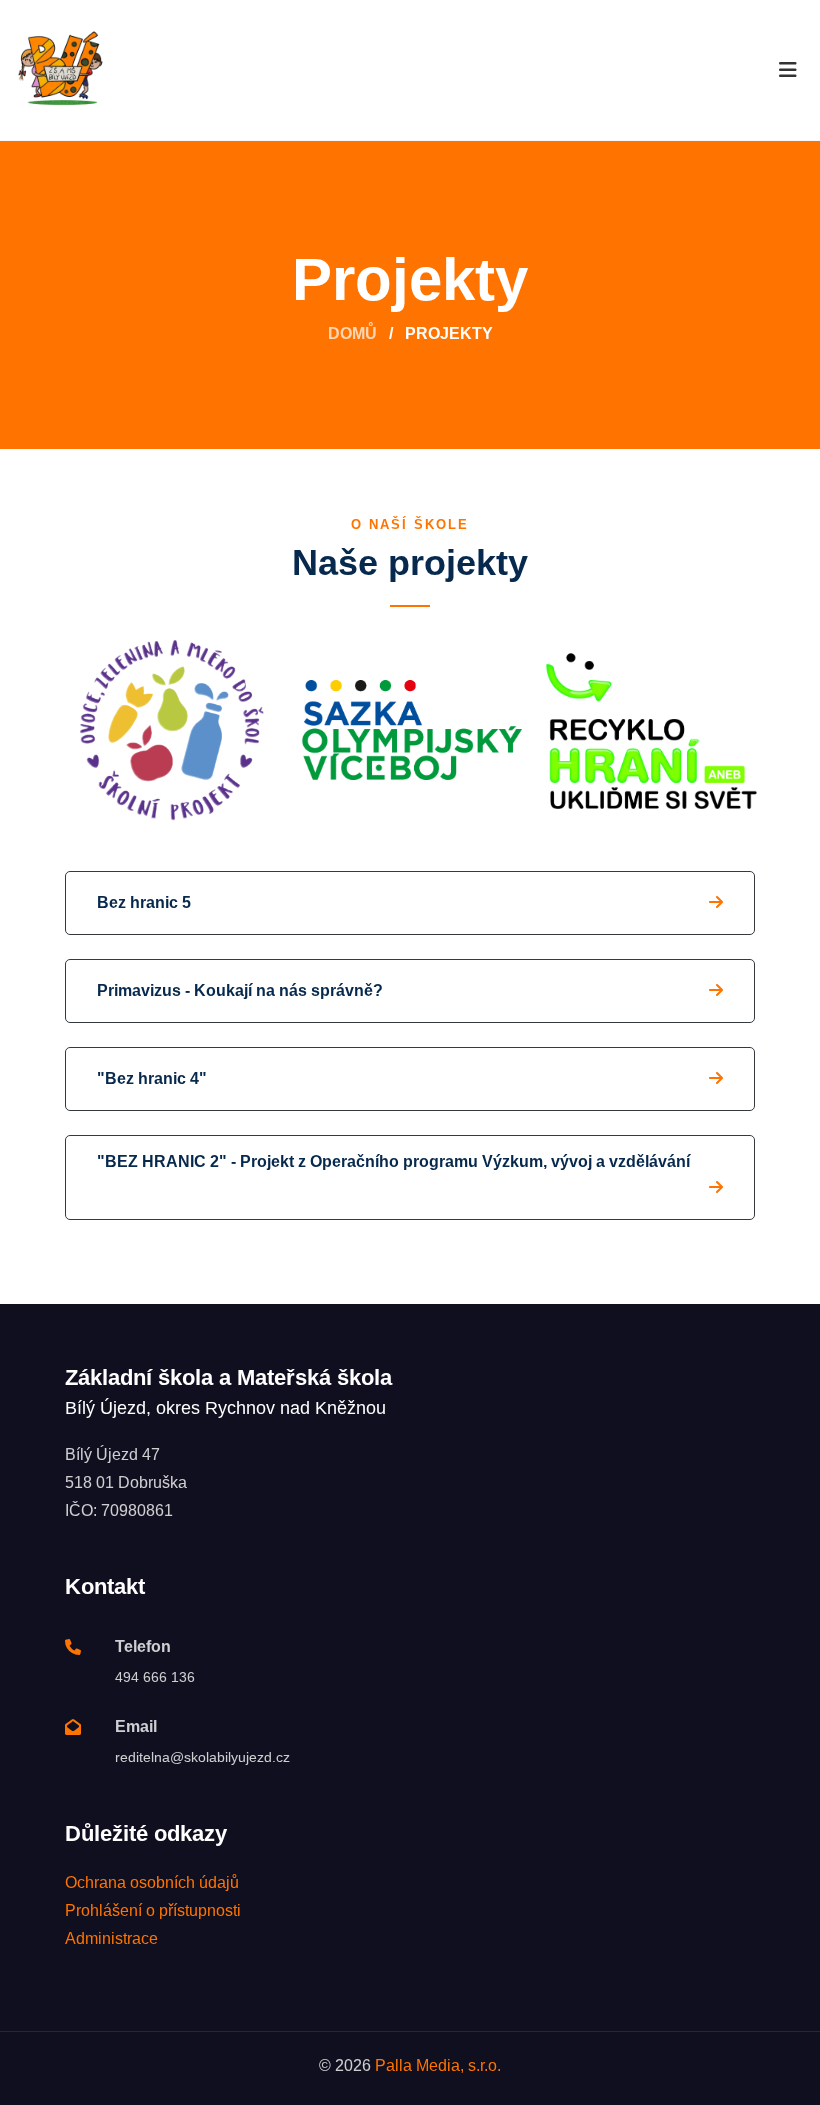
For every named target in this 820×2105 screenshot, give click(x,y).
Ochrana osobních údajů (152, 1882)
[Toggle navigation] (788, 70)
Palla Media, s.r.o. (438, 2065)
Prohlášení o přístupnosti (153, 1910)
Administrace (111, 1938)
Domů (352, 333)
